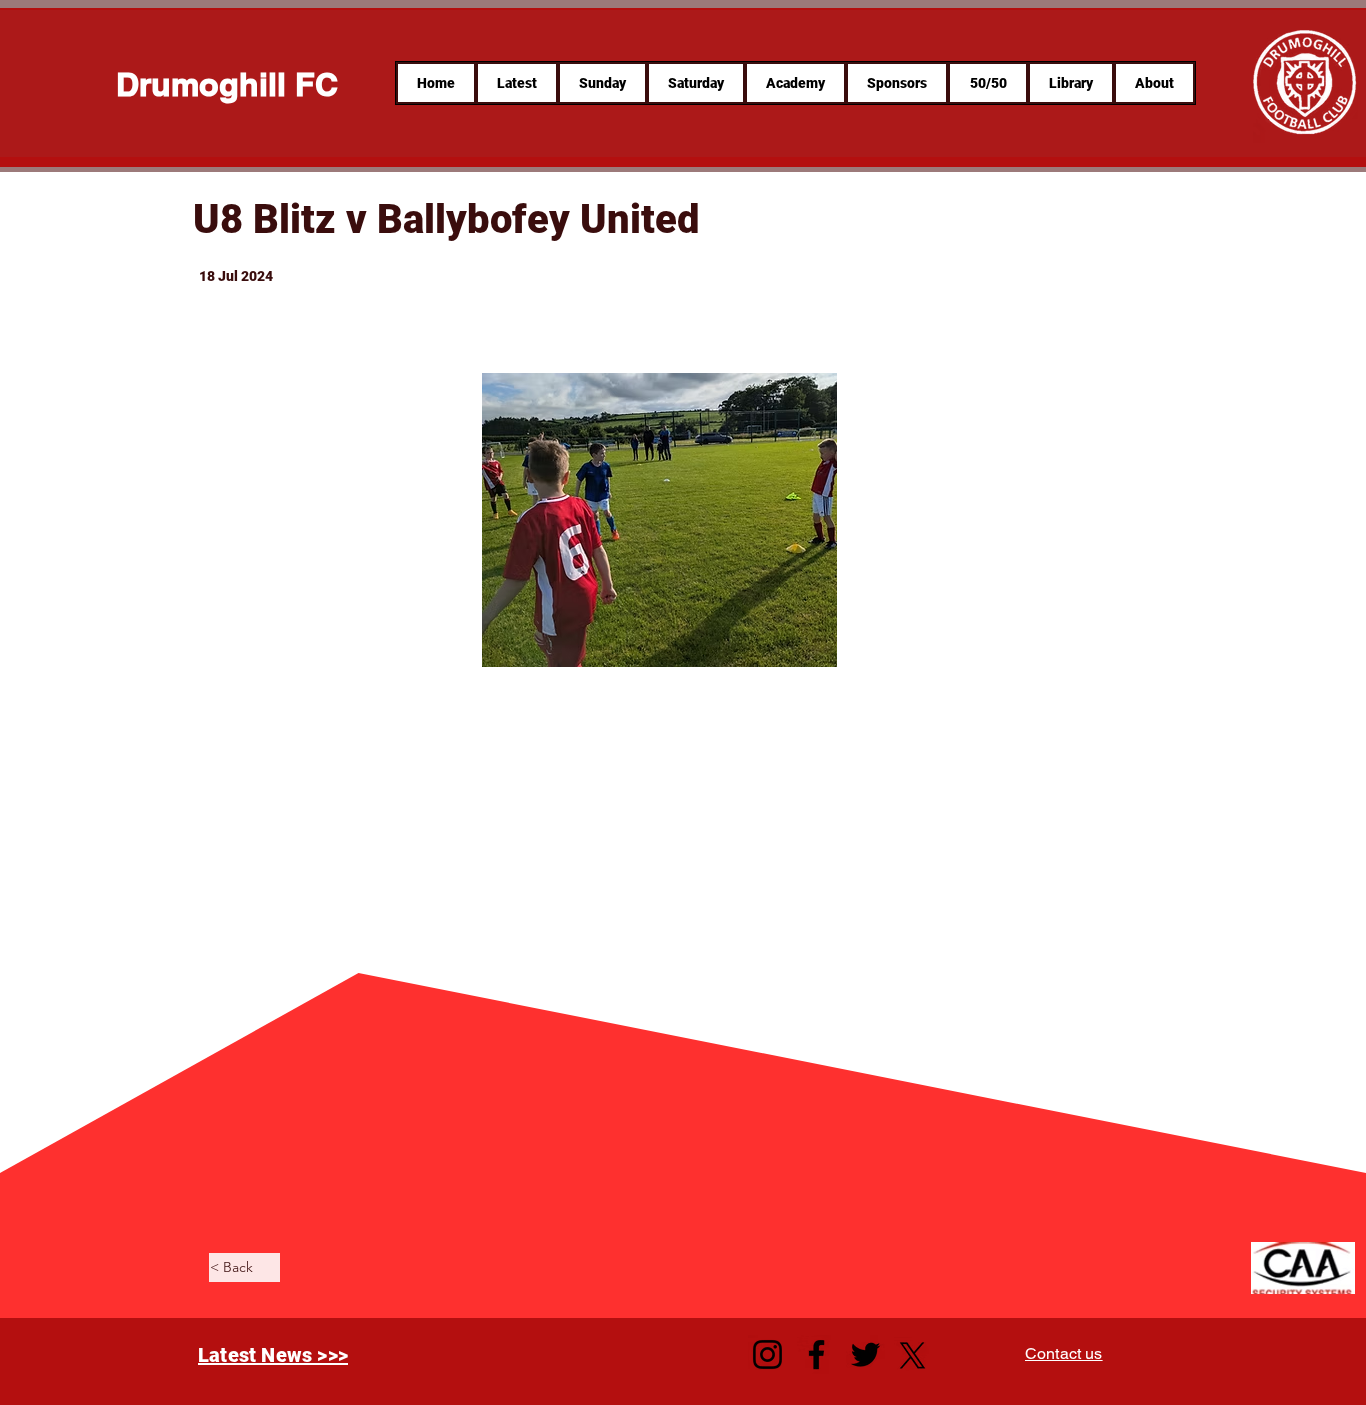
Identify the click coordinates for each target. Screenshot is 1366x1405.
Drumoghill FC (227, 84)
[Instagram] (767, 1354)
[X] (912, 1355)
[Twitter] (865, 1354)
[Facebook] (816, 1354)
